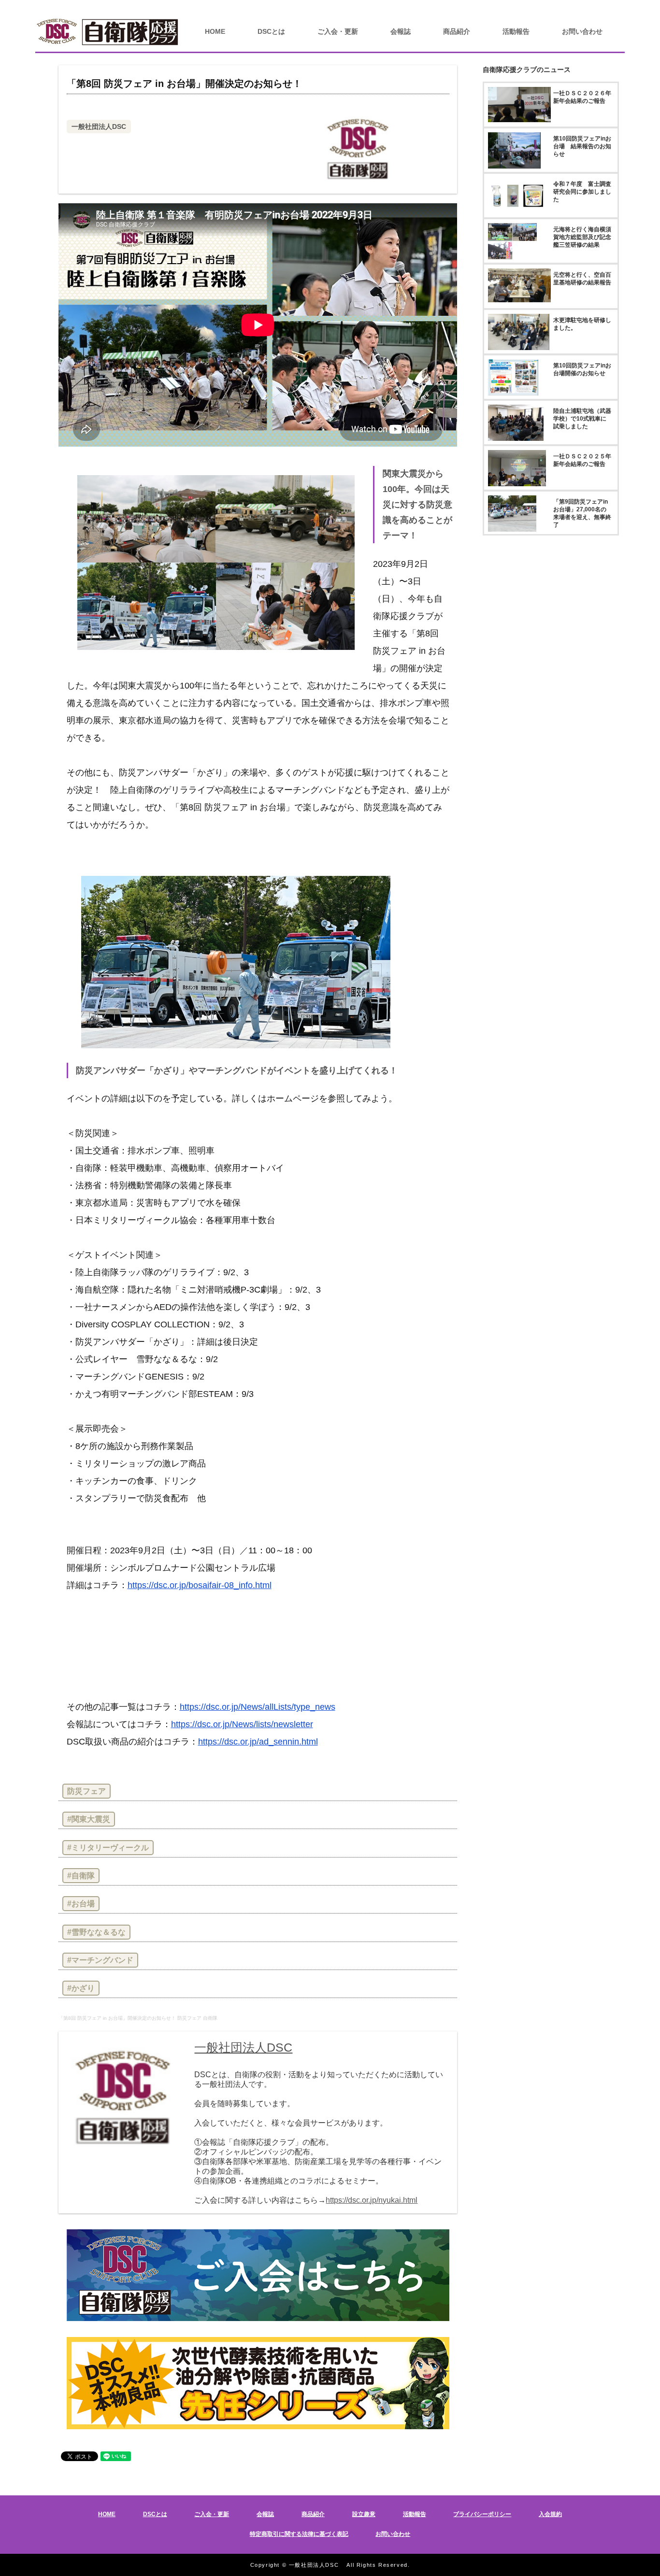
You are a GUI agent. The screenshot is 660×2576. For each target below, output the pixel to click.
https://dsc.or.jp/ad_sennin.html (258, 1742)
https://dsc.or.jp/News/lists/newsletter (242, 1724)
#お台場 (81, 1904)
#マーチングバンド (100, 1960)
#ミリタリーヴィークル (108, 1848)
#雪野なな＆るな (96, 1932)
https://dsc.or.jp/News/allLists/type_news (258, 1707)
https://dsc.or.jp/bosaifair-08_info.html (200, 1585)
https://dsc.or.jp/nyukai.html (372, 2200)
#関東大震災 (89, 1819)
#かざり (81, 1988)
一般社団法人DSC (99, 127)
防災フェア (86, 1791)
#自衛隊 (81, 1876)
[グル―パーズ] (629, 7)
